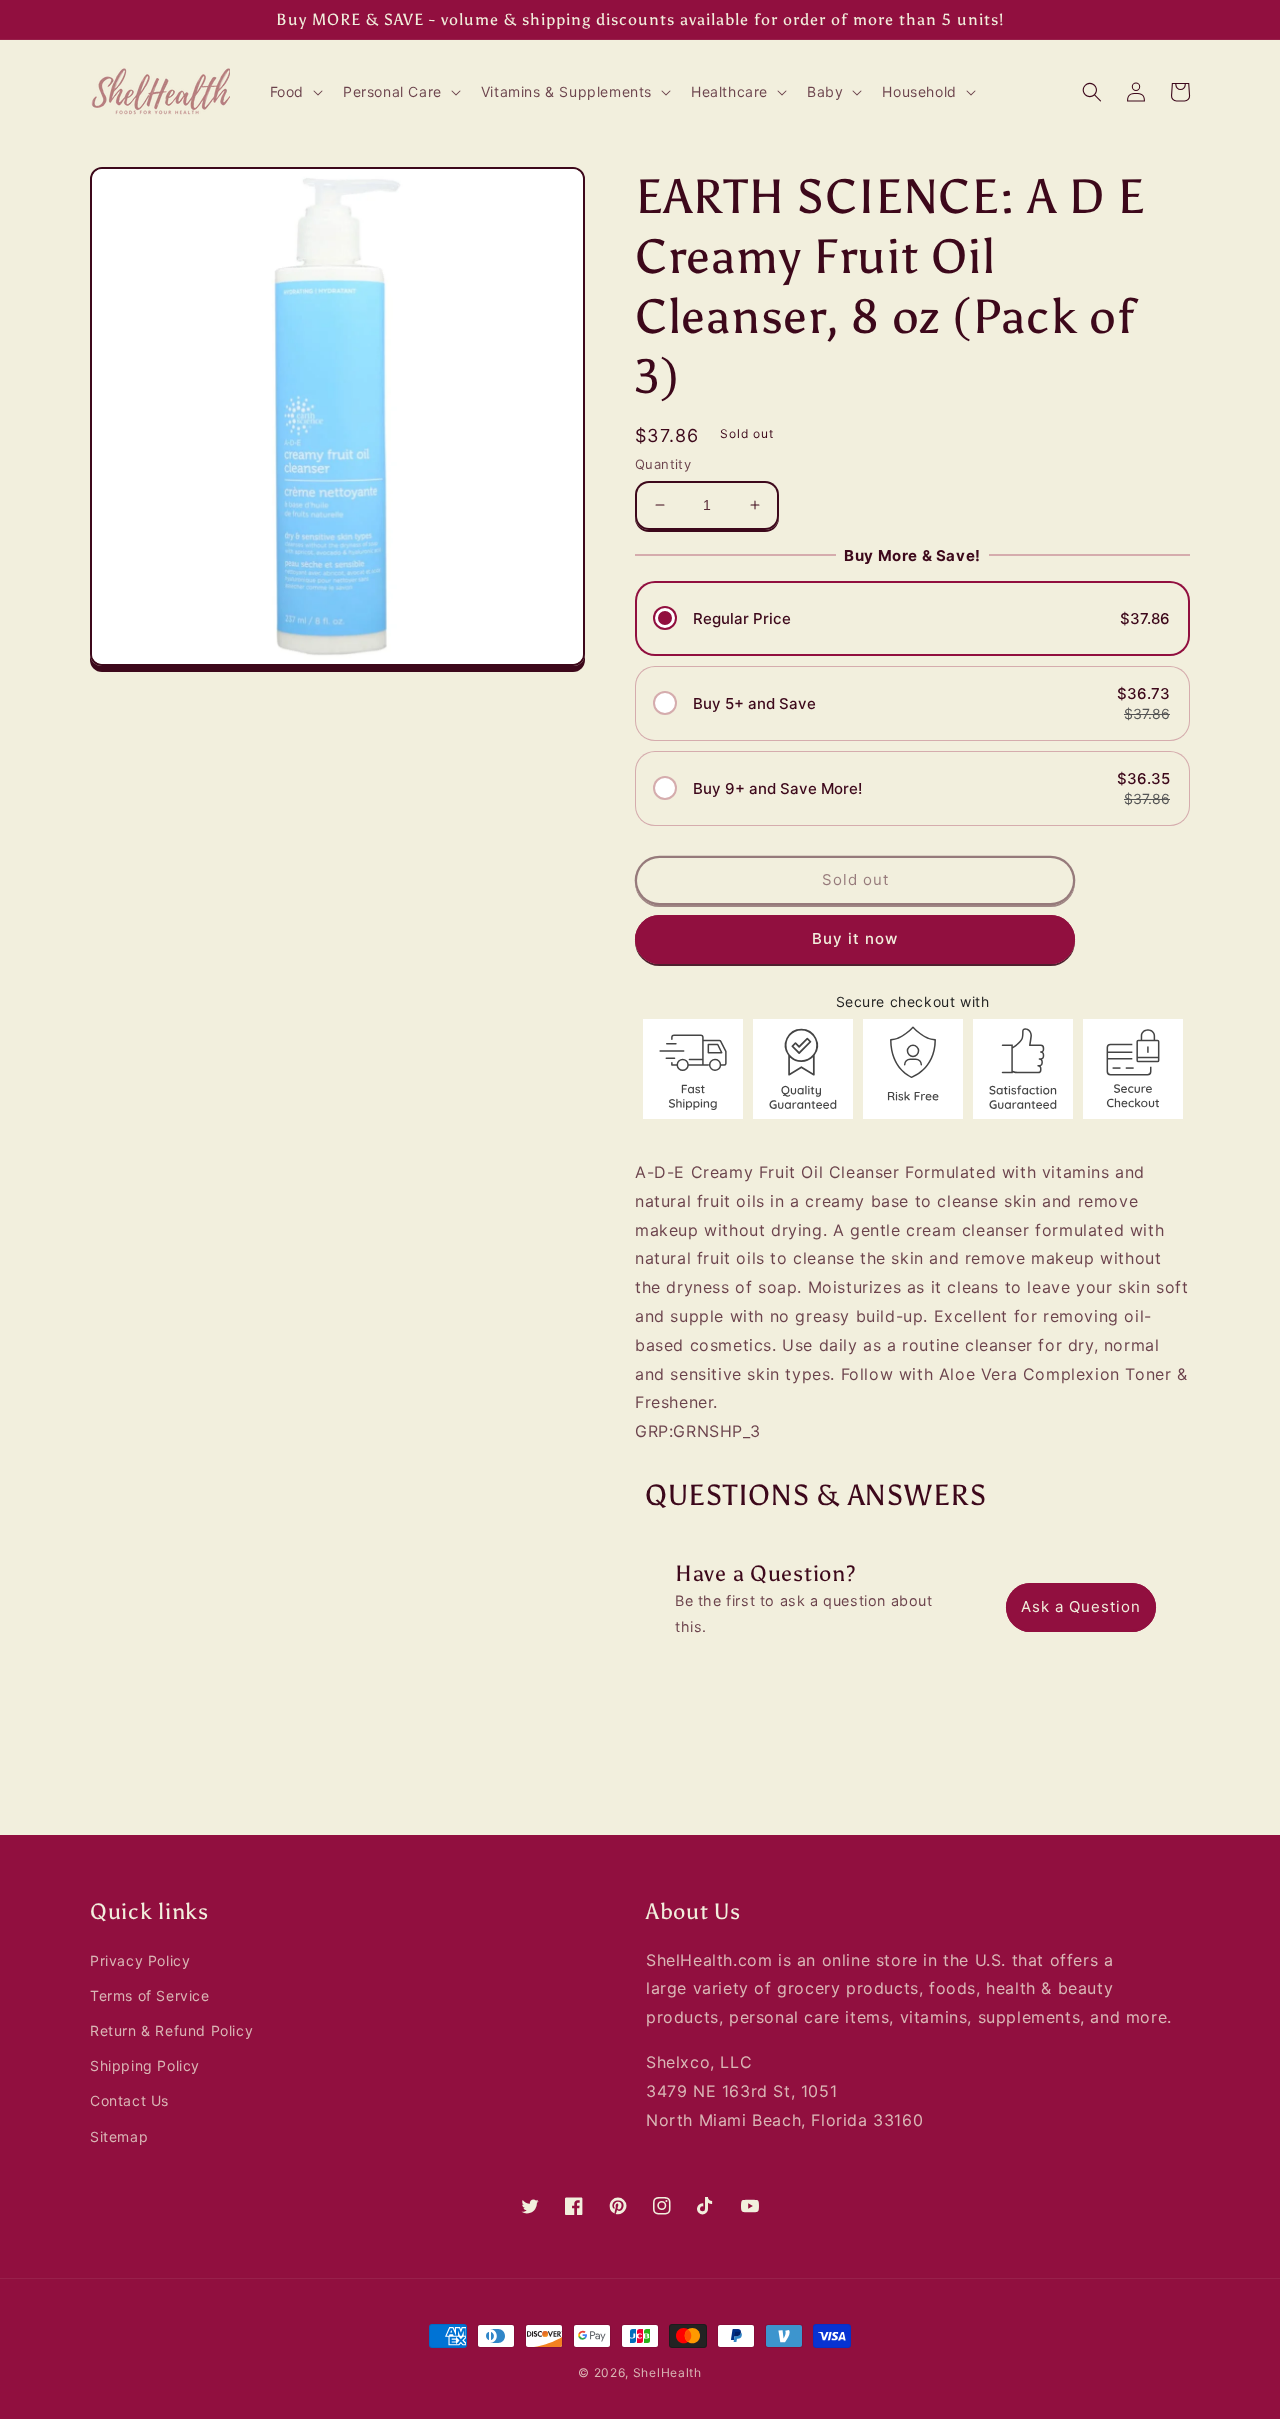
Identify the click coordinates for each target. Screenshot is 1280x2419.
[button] (294, 92)
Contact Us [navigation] (129, 2100)
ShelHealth (667, 2372)
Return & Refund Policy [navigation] (171, 2030)
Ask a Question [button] (1081, 1606)
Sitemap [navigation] (119, 2136)
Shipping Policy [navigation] (145, 2065)
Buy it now (855, 938)
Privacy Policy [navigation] (140, 1960)
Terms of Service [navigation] (150, 1995)
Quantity (663, 464)
